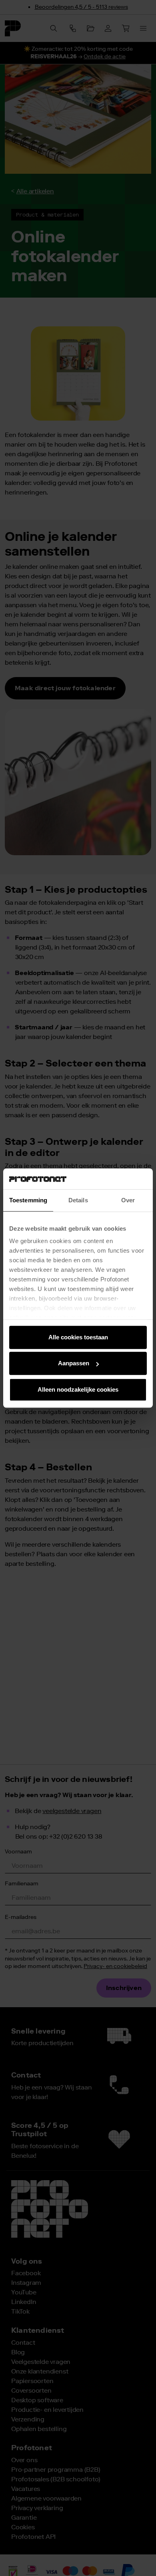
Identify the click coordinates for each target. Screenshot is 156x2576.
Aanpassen (74, 1363)
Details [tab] (78, 1200)
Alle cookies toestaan (78, 1337)
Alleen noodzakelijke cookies (78, 1389)
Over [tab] (128, 1200)
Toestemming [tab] (28, 1200)
